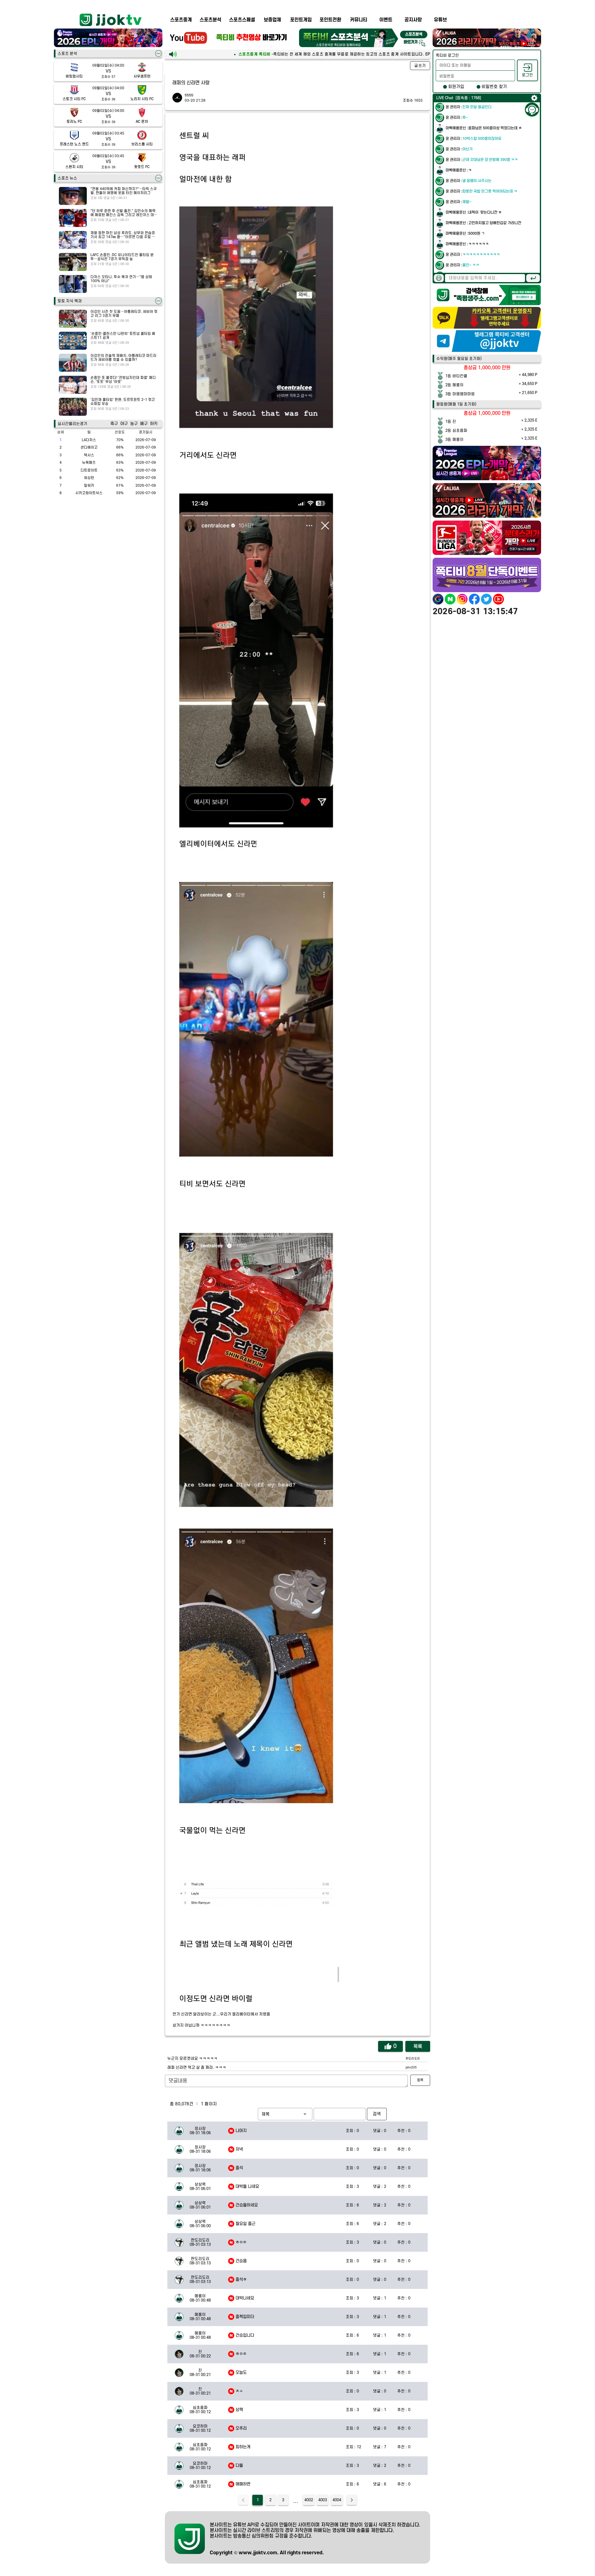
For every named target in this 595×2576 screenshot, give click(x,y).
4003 (323, 2500)
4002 (309, 2500)
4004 (337, 2500)
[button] (285, 2114)
